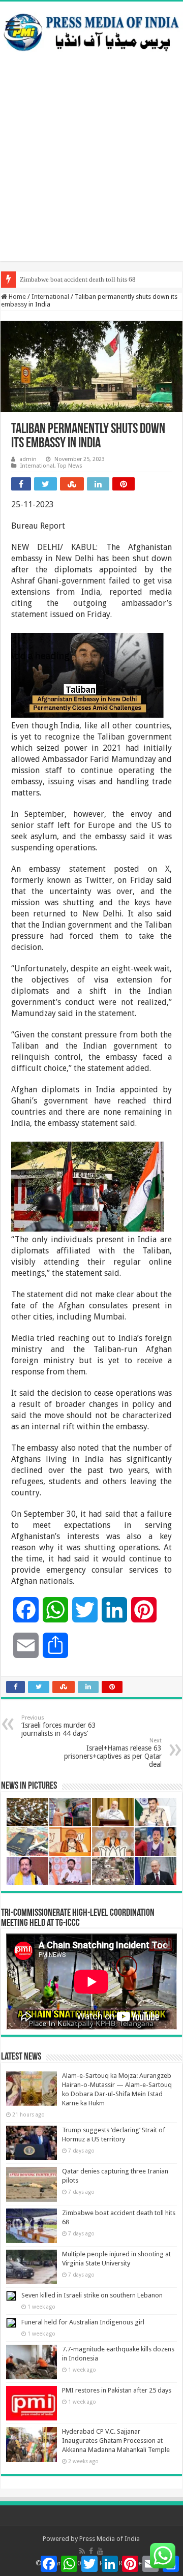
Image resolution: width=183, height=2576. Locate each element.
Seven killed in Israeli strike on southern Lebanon (92, 2295)
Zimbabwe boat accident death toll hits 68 (78, 279)
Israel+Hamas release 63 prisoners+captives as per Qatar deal (113, 1753)
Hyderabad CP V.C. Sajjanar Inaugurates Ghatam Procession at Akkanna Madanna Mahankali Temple (116, 2441)
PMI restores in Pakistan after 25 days (117, 2390)
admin (28, 459)
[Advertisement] (91, 170)
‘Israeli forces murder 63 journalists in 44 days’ (59, 1726)
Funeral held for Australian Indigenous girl (83, 2322)
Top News (70, 466)
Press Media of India (110, 2539)
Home (17, 297)
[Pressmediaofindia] (91, 30)
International (50, 297)
